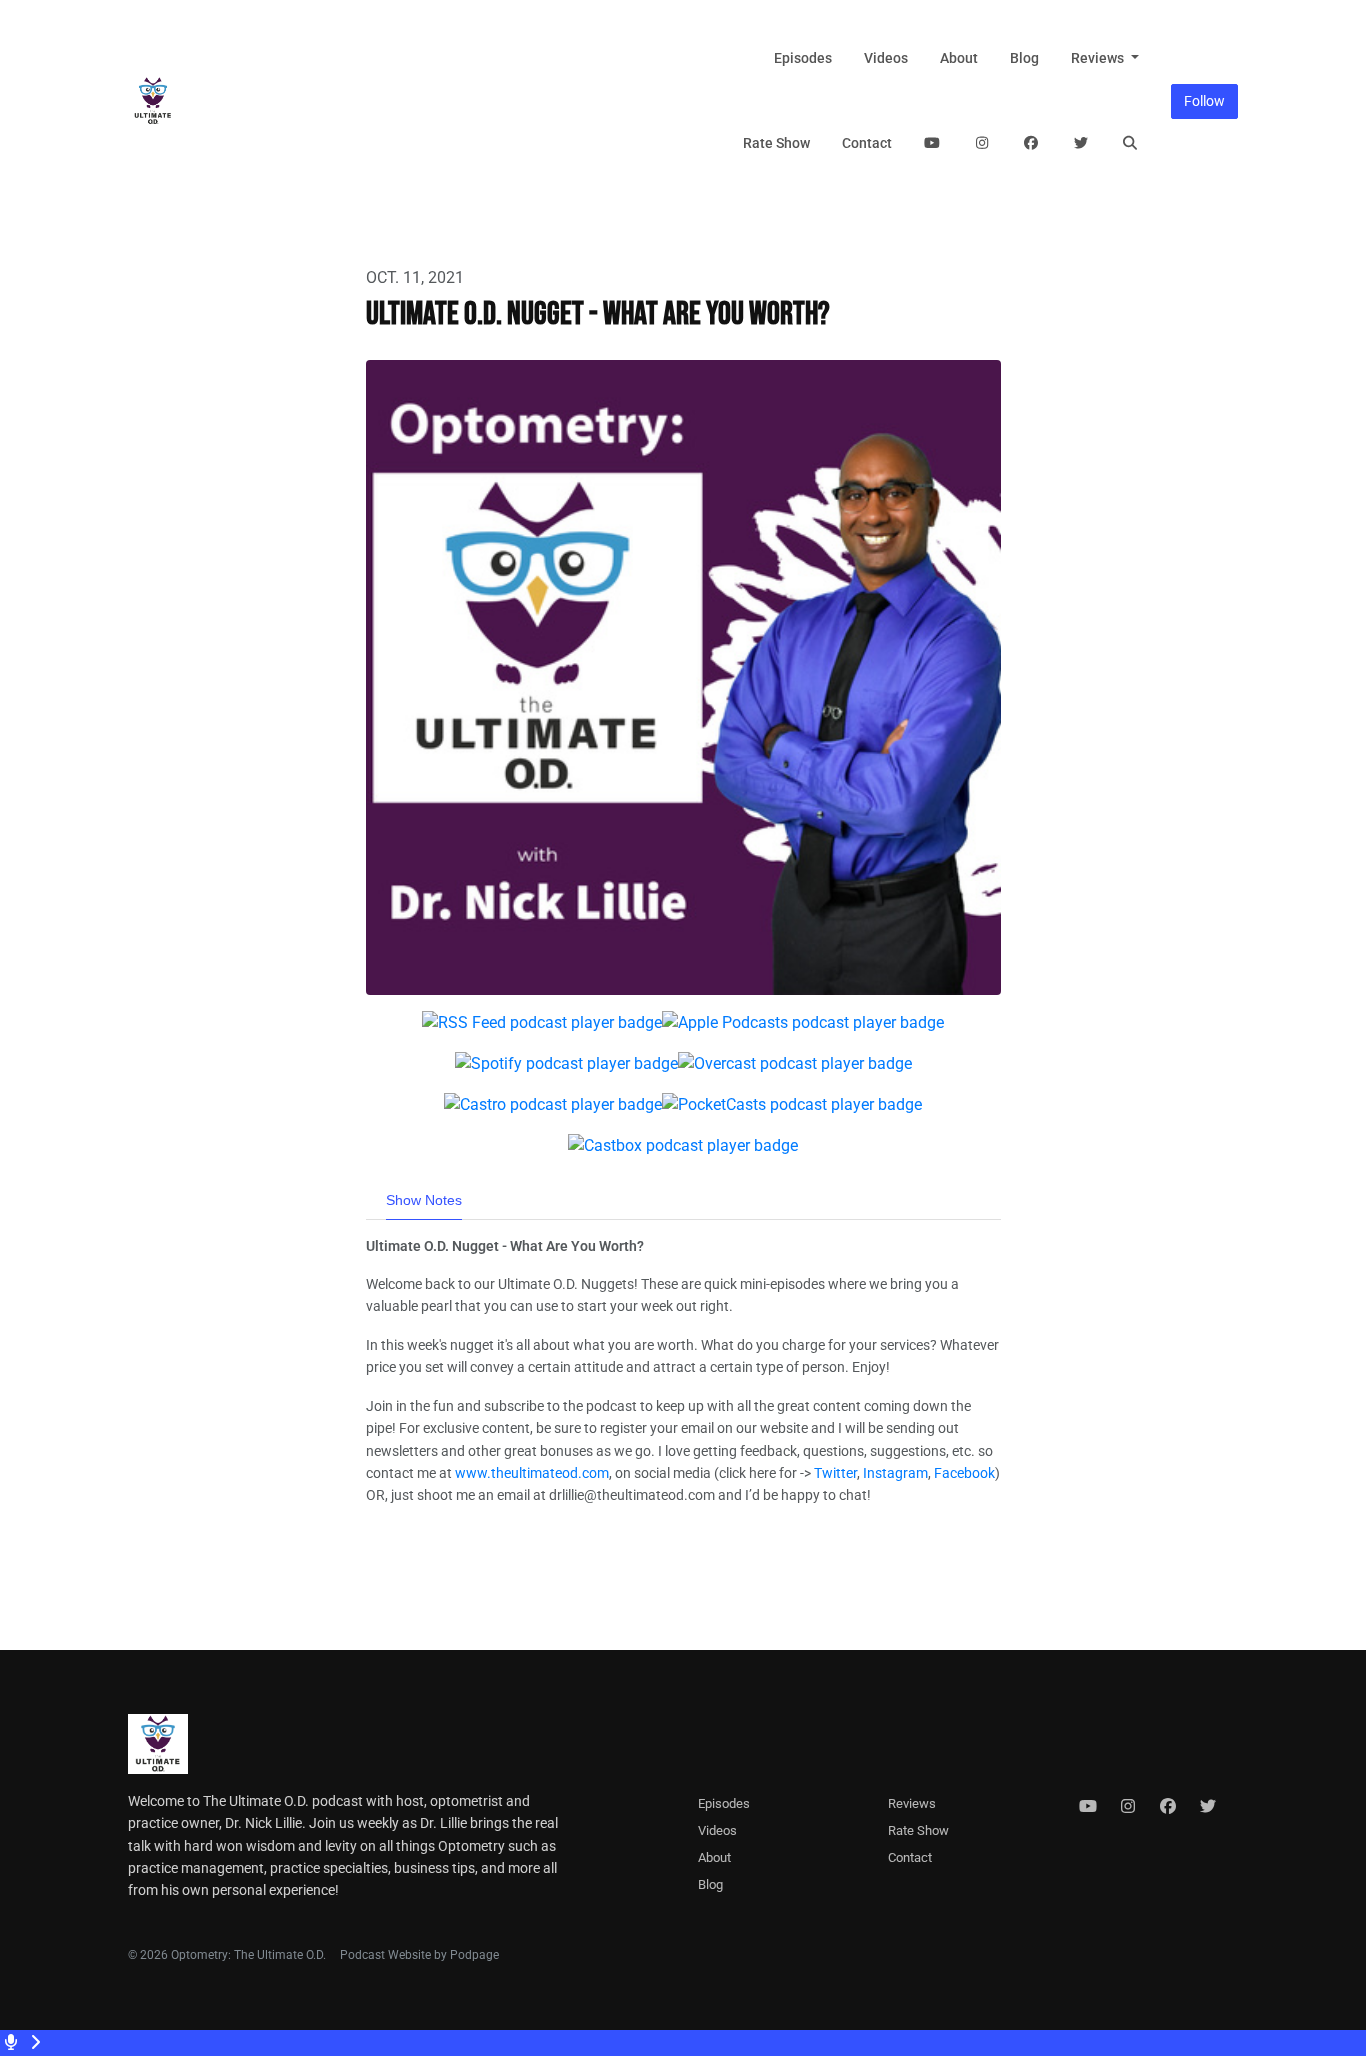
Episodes (803, 58)
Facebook (964, 1473)
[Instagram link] (982, 143)
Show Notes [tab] (424, 1200)
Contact (867, 143)
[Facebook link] (1032, 143)
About (959, 58)
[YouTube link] (933, 143)
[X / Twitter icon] (1208, 1807)
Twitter (835, 1473)
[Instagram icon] (1128, 1807)
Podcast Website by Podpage (419, 1955)
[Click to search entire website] (1131, 143)
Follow (1204, 101)
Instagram (895, 1473)
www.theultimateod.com (532, 1473)
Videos (886, 58)
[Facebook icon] (1168, 1807)
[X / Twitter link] (1081, 143)
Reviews (1099, 58)
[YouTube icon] (1088, 1807)
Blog (1024, 58)
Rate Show (776, 143)
